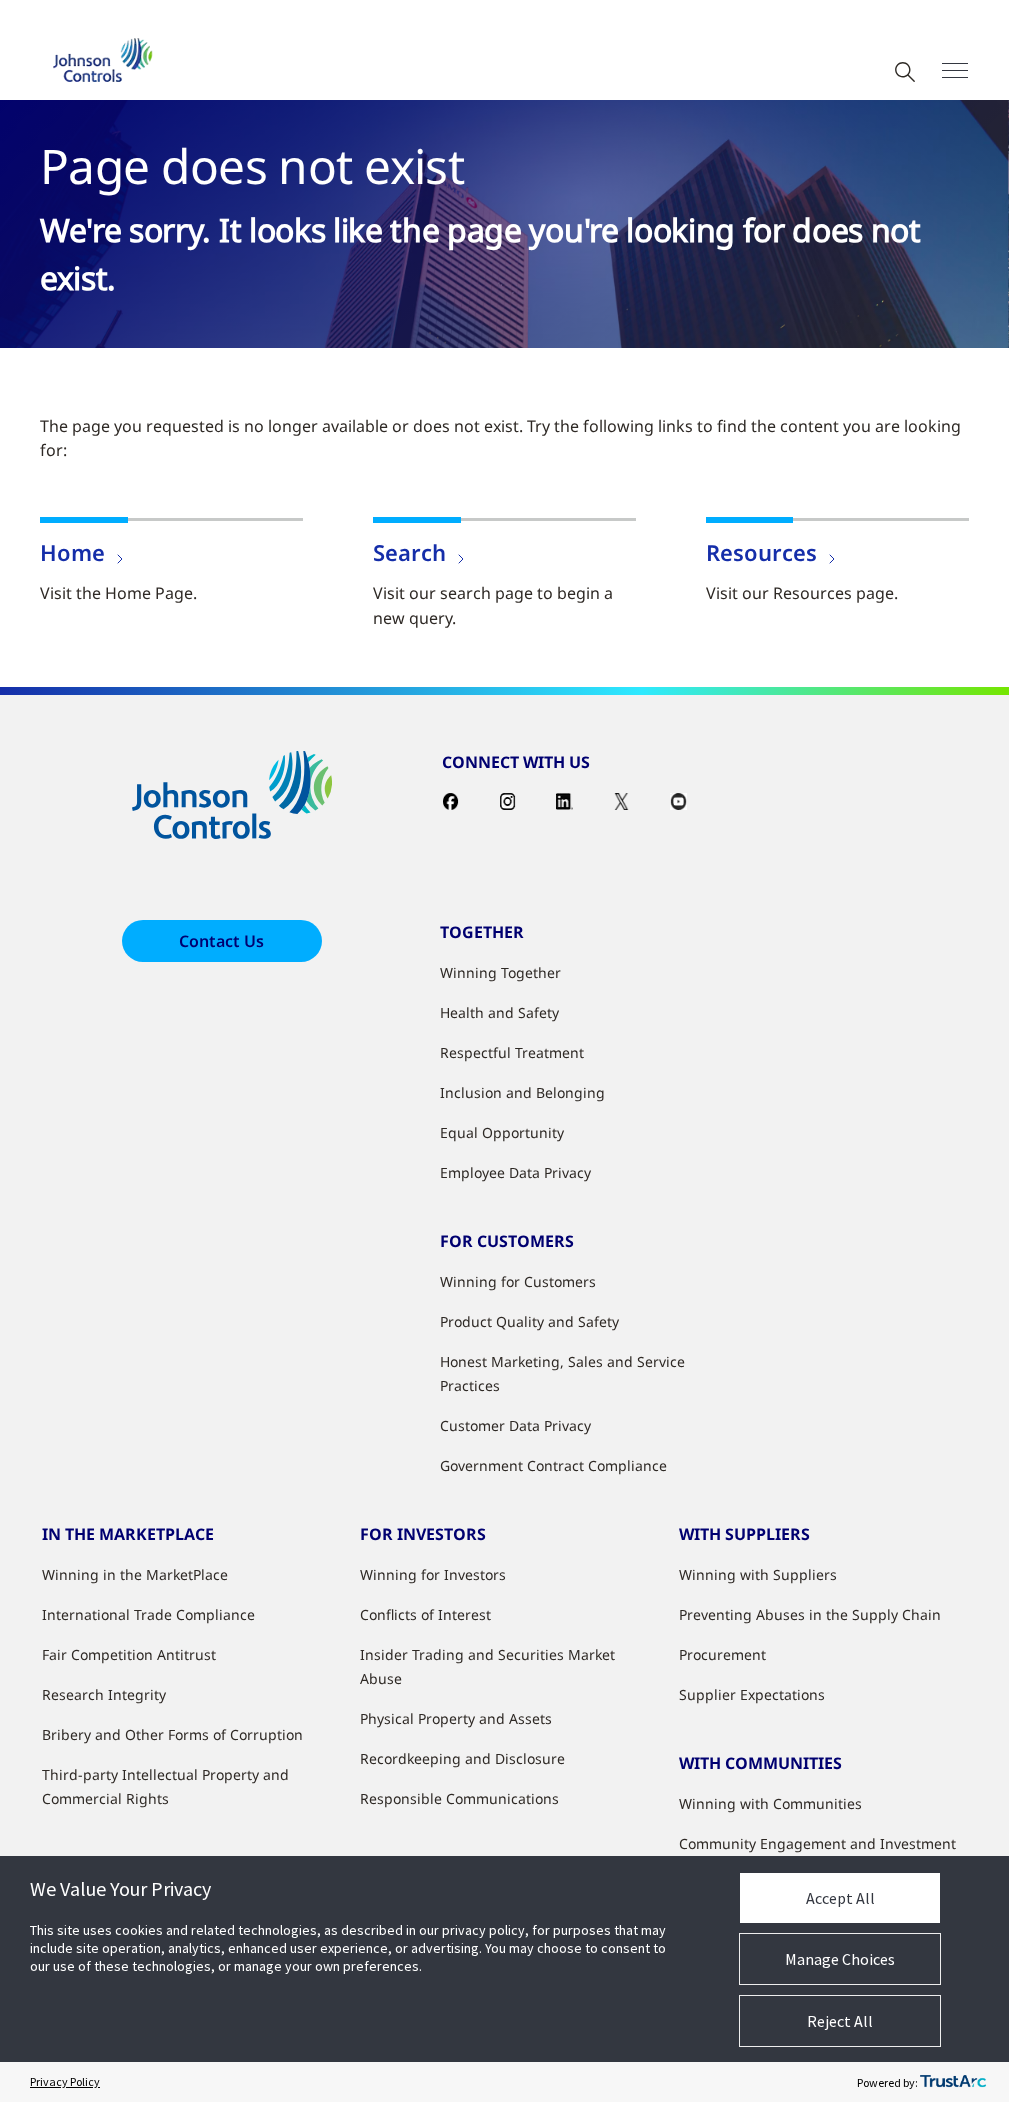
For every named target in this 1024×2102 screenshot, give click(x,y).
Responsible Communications (459, 1798)
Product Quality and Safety (529, 1321)
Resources (761, 552)
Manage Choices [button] (840, 1959)
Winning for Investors (433, 1574)
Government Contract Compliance (553, 1465)
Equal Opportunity (502, 1132)
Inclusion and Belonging (522, 1092)
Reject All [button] (840, 2021)
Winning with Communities (770, 1803)
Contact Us (221, 941)
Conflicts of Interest (425, 1614)
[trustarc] (953, 2082)
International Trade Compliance (148, 1614)
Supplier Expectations (752, 1694)
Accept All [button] (840, 1898)
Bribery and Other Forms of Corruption (172, 1734)
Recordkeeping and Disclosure (462, 1758)
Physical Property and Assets (456, 1718)
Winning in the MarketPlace (135, 1574)
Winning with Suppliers (758, 1574)
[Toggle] (955, 70)
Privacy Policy (65, 2081)
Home (72, 552)
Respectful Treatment (512, 1052)
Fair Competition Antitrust (129, 1654)
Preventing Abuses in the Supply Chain (810, 1614)
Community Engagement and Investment (817, 1843)
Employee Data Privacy (515, 1172)
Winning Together (500, 972)
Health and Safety (499, 1012)
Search (409, 552)
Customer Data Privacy (515, 1425)
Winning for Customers (518, 1281)
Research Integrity (104, 1694)
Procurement (722, 1654)
